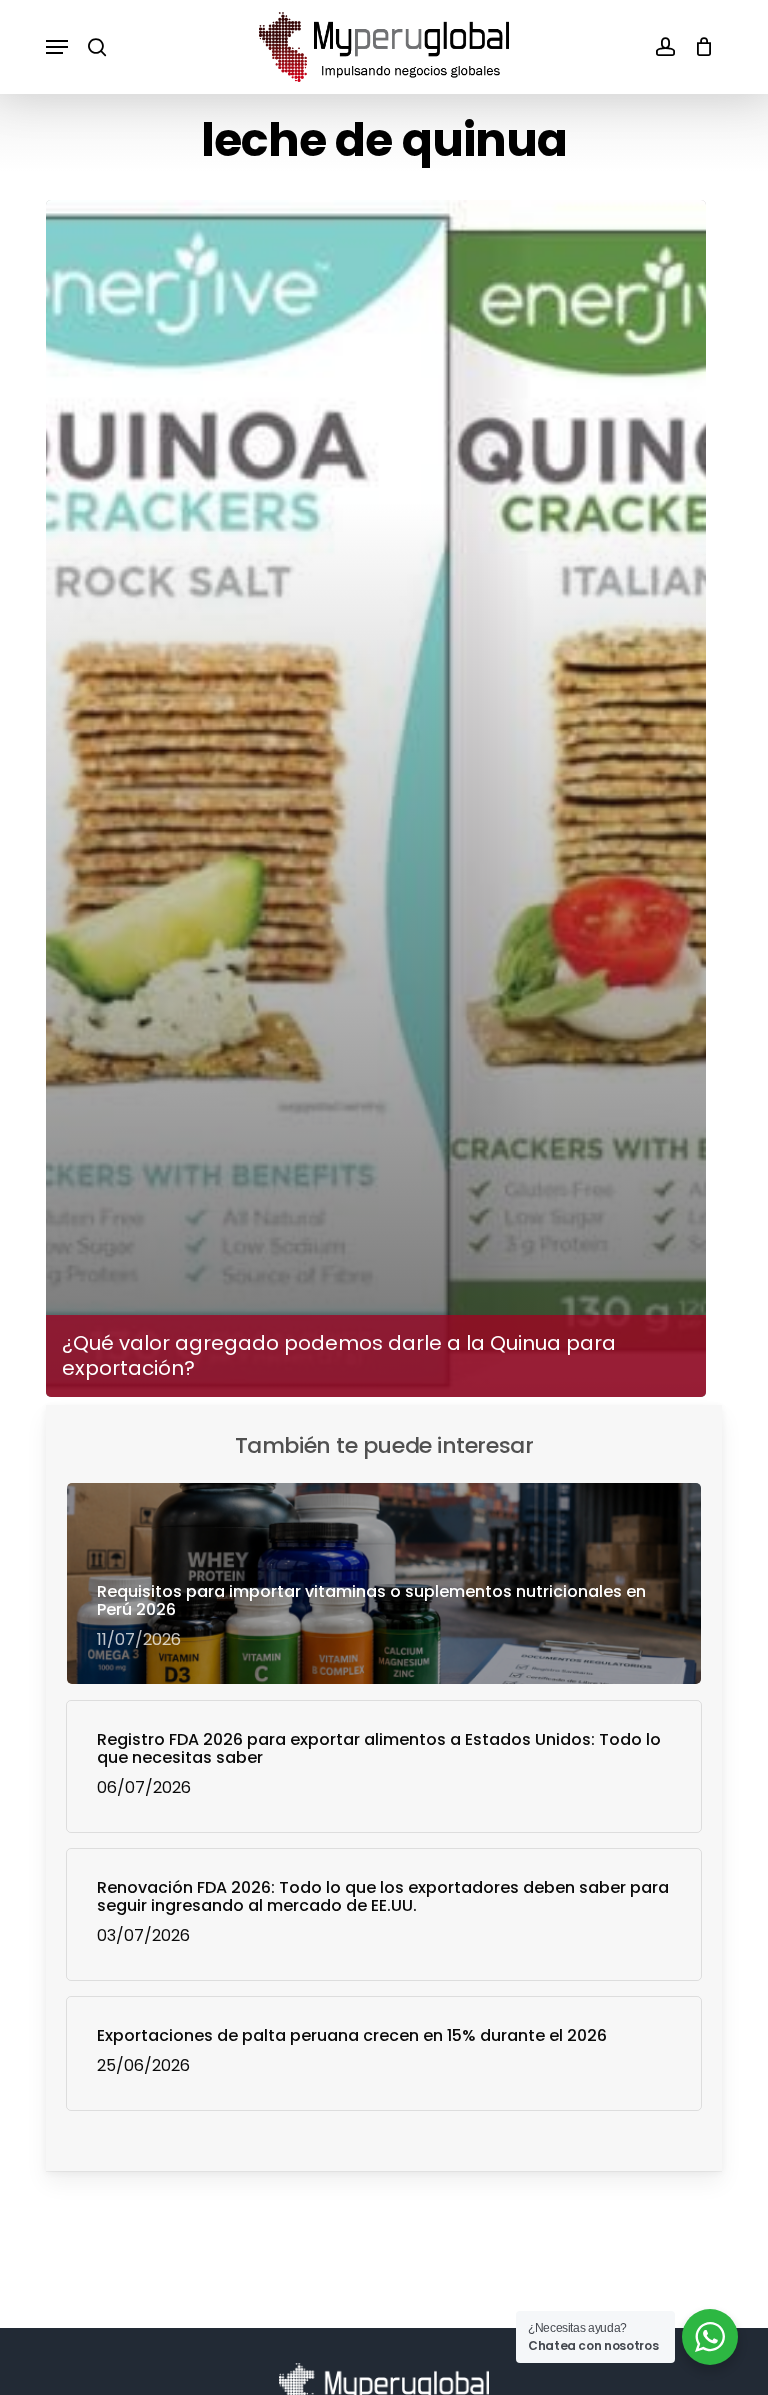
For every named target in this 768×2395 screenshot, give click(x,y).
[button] (57, 47)
